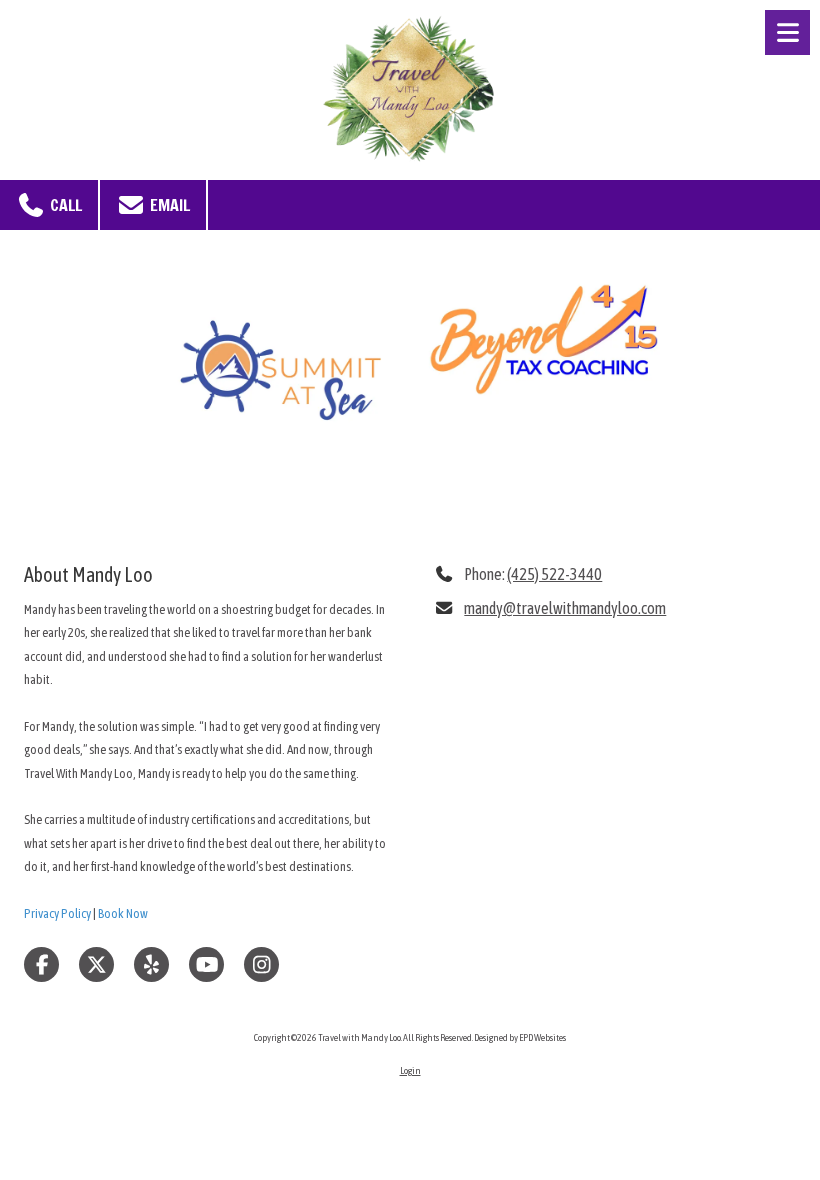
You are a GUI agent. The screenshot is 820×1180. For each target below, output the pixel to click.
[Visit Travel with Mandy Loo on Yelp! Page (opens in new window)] (151, 964)
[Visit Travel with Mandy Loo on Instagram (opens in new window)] (261, 964)
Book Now (123, 913)
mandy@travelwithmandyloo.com (565, 608)
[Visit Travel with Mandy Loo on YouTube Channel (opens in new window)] (206, 964)
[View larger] (276, 372)
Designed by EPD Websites (520, 1037)
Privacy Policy (57, 913)
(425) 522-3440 (554, 574)
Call (64, 205)
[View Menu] (787, 32)
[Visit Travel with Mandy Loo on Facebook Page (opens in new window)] (41, 964)
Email (168, 205)
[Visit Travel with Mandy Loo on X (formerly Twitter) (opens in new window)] (96, 964)
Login (410, 1070)
